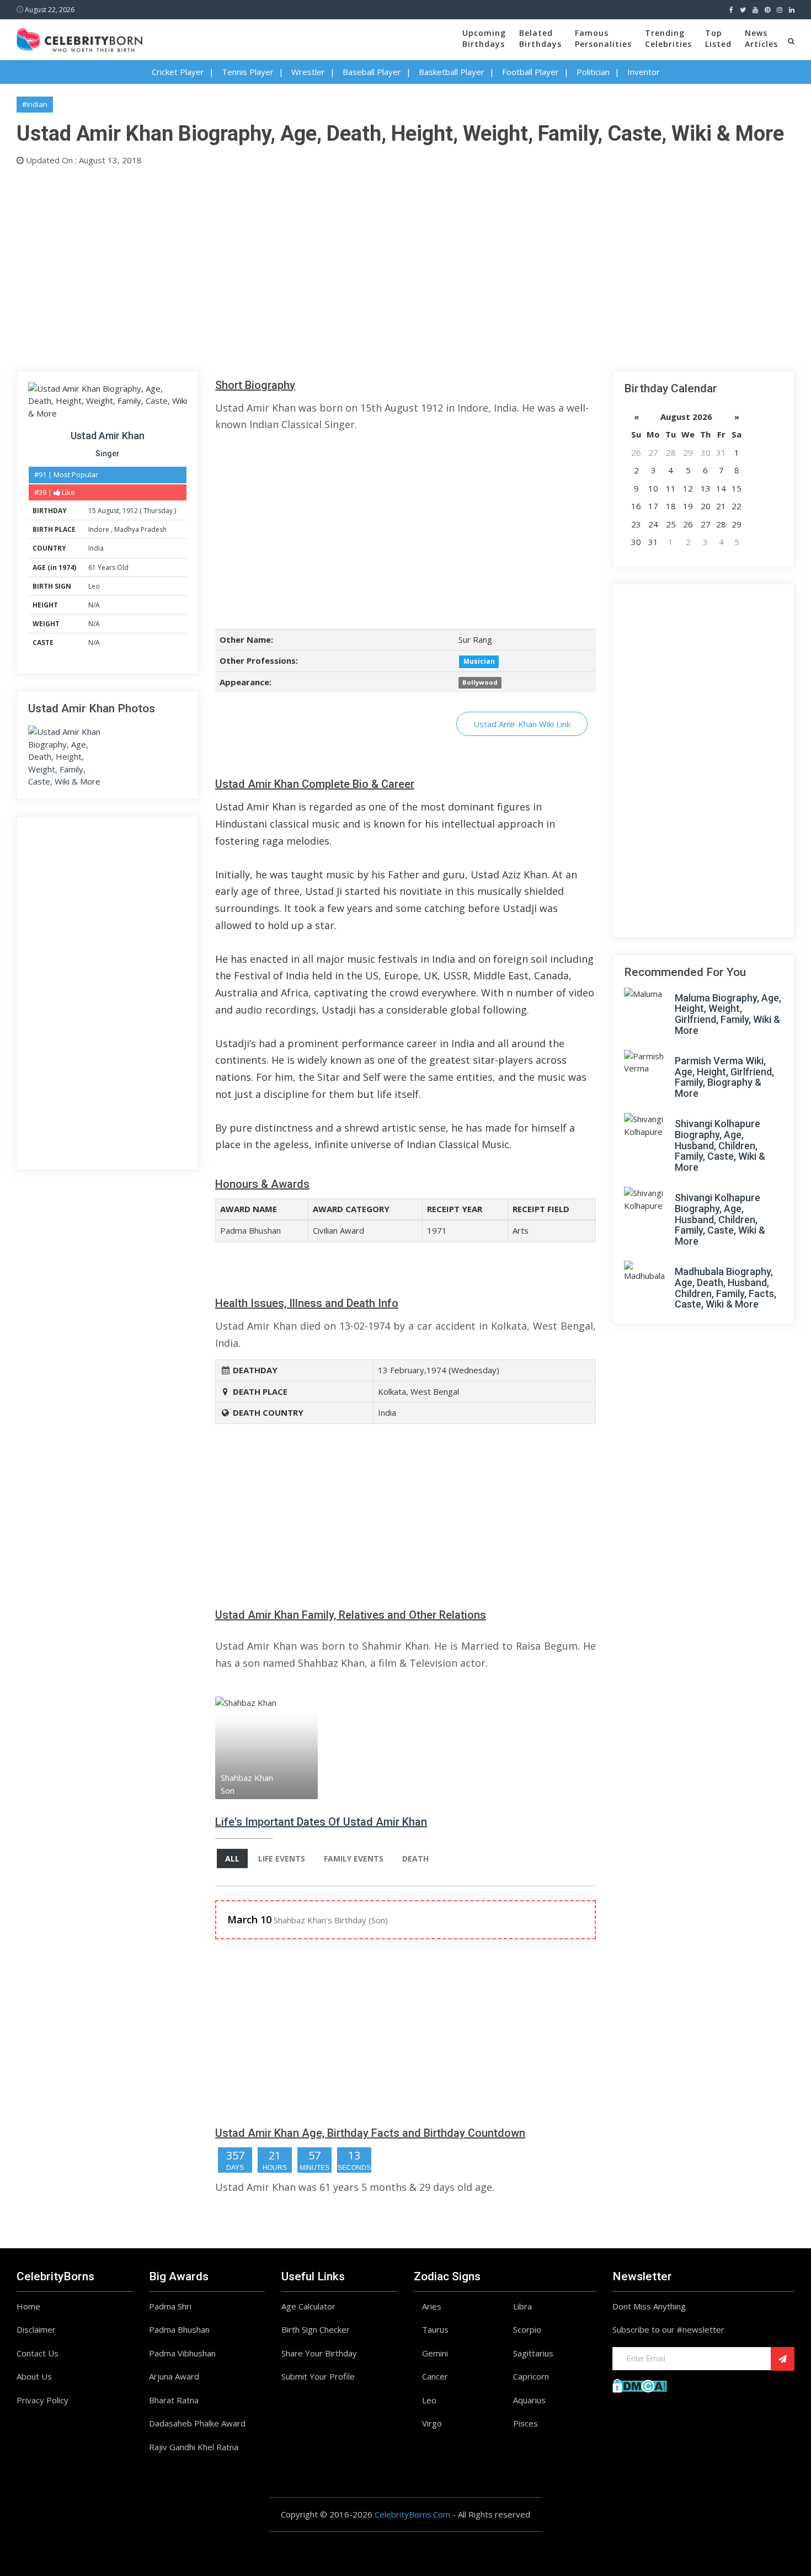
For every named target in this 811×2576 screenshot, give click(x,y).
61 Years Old (108, 567)
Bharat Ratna (174, 2400)
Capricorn (531, 2376)
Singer (108, 454)
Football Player (530, 72)
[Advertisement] (348, 266)
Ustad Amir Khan (108, 436)
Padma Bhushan (250, 1230)
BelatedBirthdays (540, 38)
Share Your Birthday (319, 2353)
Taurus (435, 2329)
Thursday (158, 511)
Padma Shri (170, 2306)
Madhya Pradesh (140, 529)
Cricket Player (178, 72)
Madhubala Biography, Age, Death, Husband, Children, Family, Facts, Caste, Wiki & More (725, 1288)
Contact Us (38, 2353)
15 (92, 511)
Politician (593, 72)
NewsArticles (761, 38)
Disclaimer (36, 2329)
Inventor (644, 72)
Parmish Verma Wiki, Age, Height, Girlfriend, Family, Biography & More (724, 1077)
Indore (100, 529)
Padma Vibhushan (182, 2353)
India (96, 548)
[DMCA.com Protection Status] (640, 2385)
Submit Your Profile (318, 2376)
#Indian (35, 104)
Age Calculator (308, 2306)
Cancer (435, 2376)
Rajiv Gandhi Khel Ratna (194, 2447)
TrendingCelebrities (668, 38)
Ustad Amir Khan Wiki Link (522, 724)
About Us (34, 2376)
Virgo (432, 2423)
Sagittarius (533, 2353)
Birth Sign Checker (316, 2329)
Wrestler (308, 72)
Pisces (525, 2423)
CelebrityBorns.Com (412, 2514)
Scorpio (527, 2329)
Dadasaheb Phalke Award (197, 2423)
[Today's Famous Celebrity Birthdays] (79, 38)
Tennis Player (248, 72)
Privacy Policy (42, 2400)
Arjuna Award (174, 2376)
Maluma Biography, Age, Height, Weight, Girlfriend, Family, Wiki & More (728, 1014)
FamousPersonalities (603, 38)
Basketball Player (452, 72)
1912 (130, 511)
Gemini (435, 2353)
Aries (432, 2306)
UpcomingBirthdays (484, 38)
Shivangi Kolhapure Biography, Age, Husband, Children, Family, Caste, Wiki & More (720, 1145)
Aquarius (529, 2400)
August (108, 511)
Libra (522, 2306)
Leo (94, 586)
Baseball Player (372, 72)
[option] (279, 1748)
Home (28, 2306)
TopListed (718, 38)
